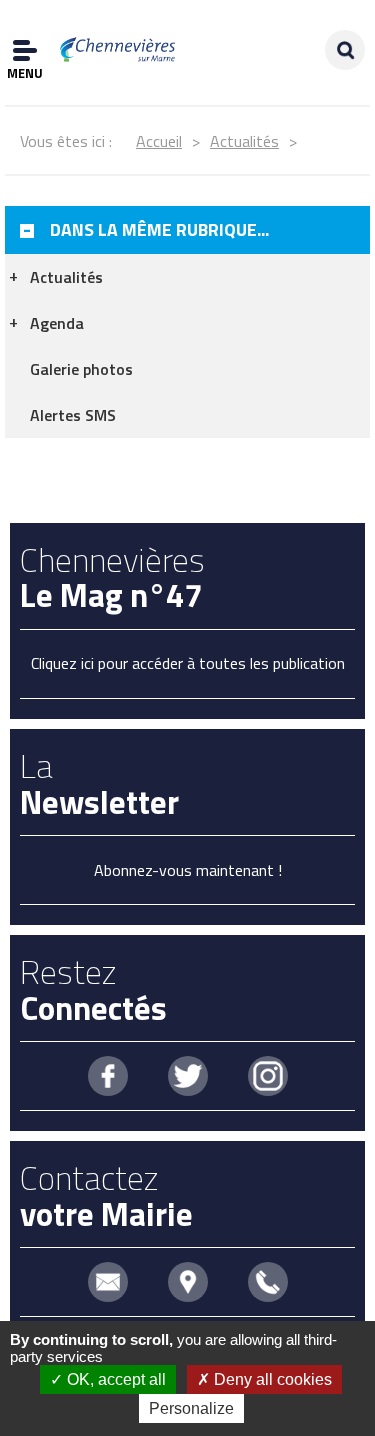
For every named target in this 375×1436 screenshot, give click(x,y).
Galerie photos (81, 369)
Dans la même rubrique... (159, 229)
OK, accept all (114, 1379)
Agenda (57, 323)
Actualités (244, 141)
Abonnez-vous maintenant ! (188, 870)
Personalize (191, 1408)
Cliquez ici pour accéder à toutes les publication (188, 663)
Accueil (159, 141)
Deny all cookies (271, 1379)
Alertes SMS (73, 415)
